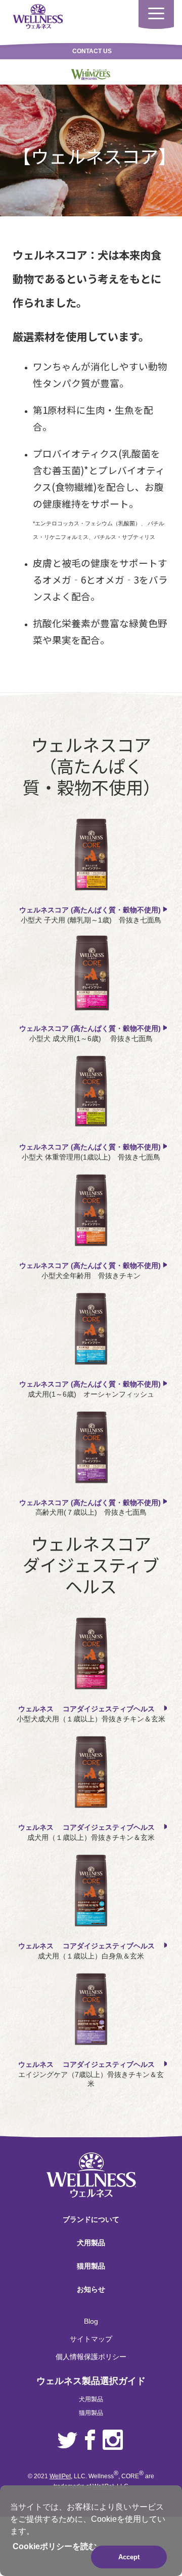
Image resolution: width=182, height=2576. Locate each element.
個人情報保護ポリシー (91, 2357)
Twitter (67, 2440)
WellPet (60, 2476)
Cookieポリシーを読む (55, 2546)
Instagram (113, 2440)
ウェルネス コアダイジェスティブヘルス (91, 1709)
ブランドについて (91, 2219)
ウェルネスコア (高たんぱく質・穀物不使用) (91, 910)
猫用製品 (91, 2266)
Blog (91, 2321)
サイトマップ (91, 2339)
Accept (129, 2557)
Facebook (90, 2440)
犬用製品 (91, 2243)
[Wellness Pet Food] (38, 16)
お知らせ (91, 2289)
